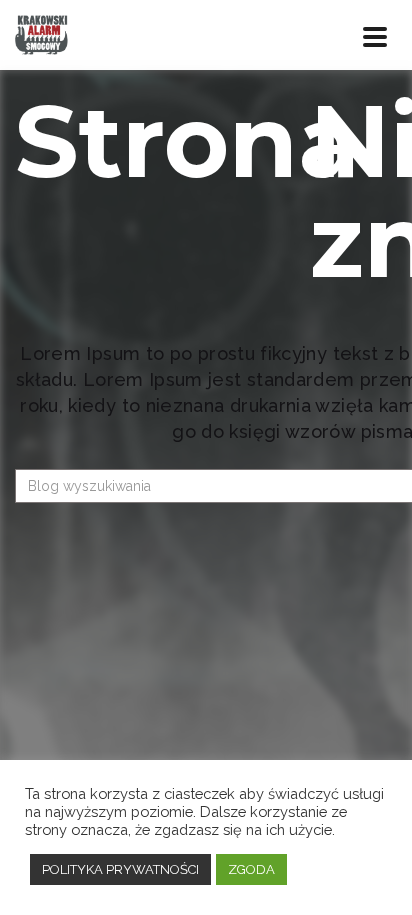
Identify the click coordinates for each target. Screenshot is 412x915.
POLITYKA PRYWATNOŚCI (120, 869)
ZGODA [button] (251, 869)
